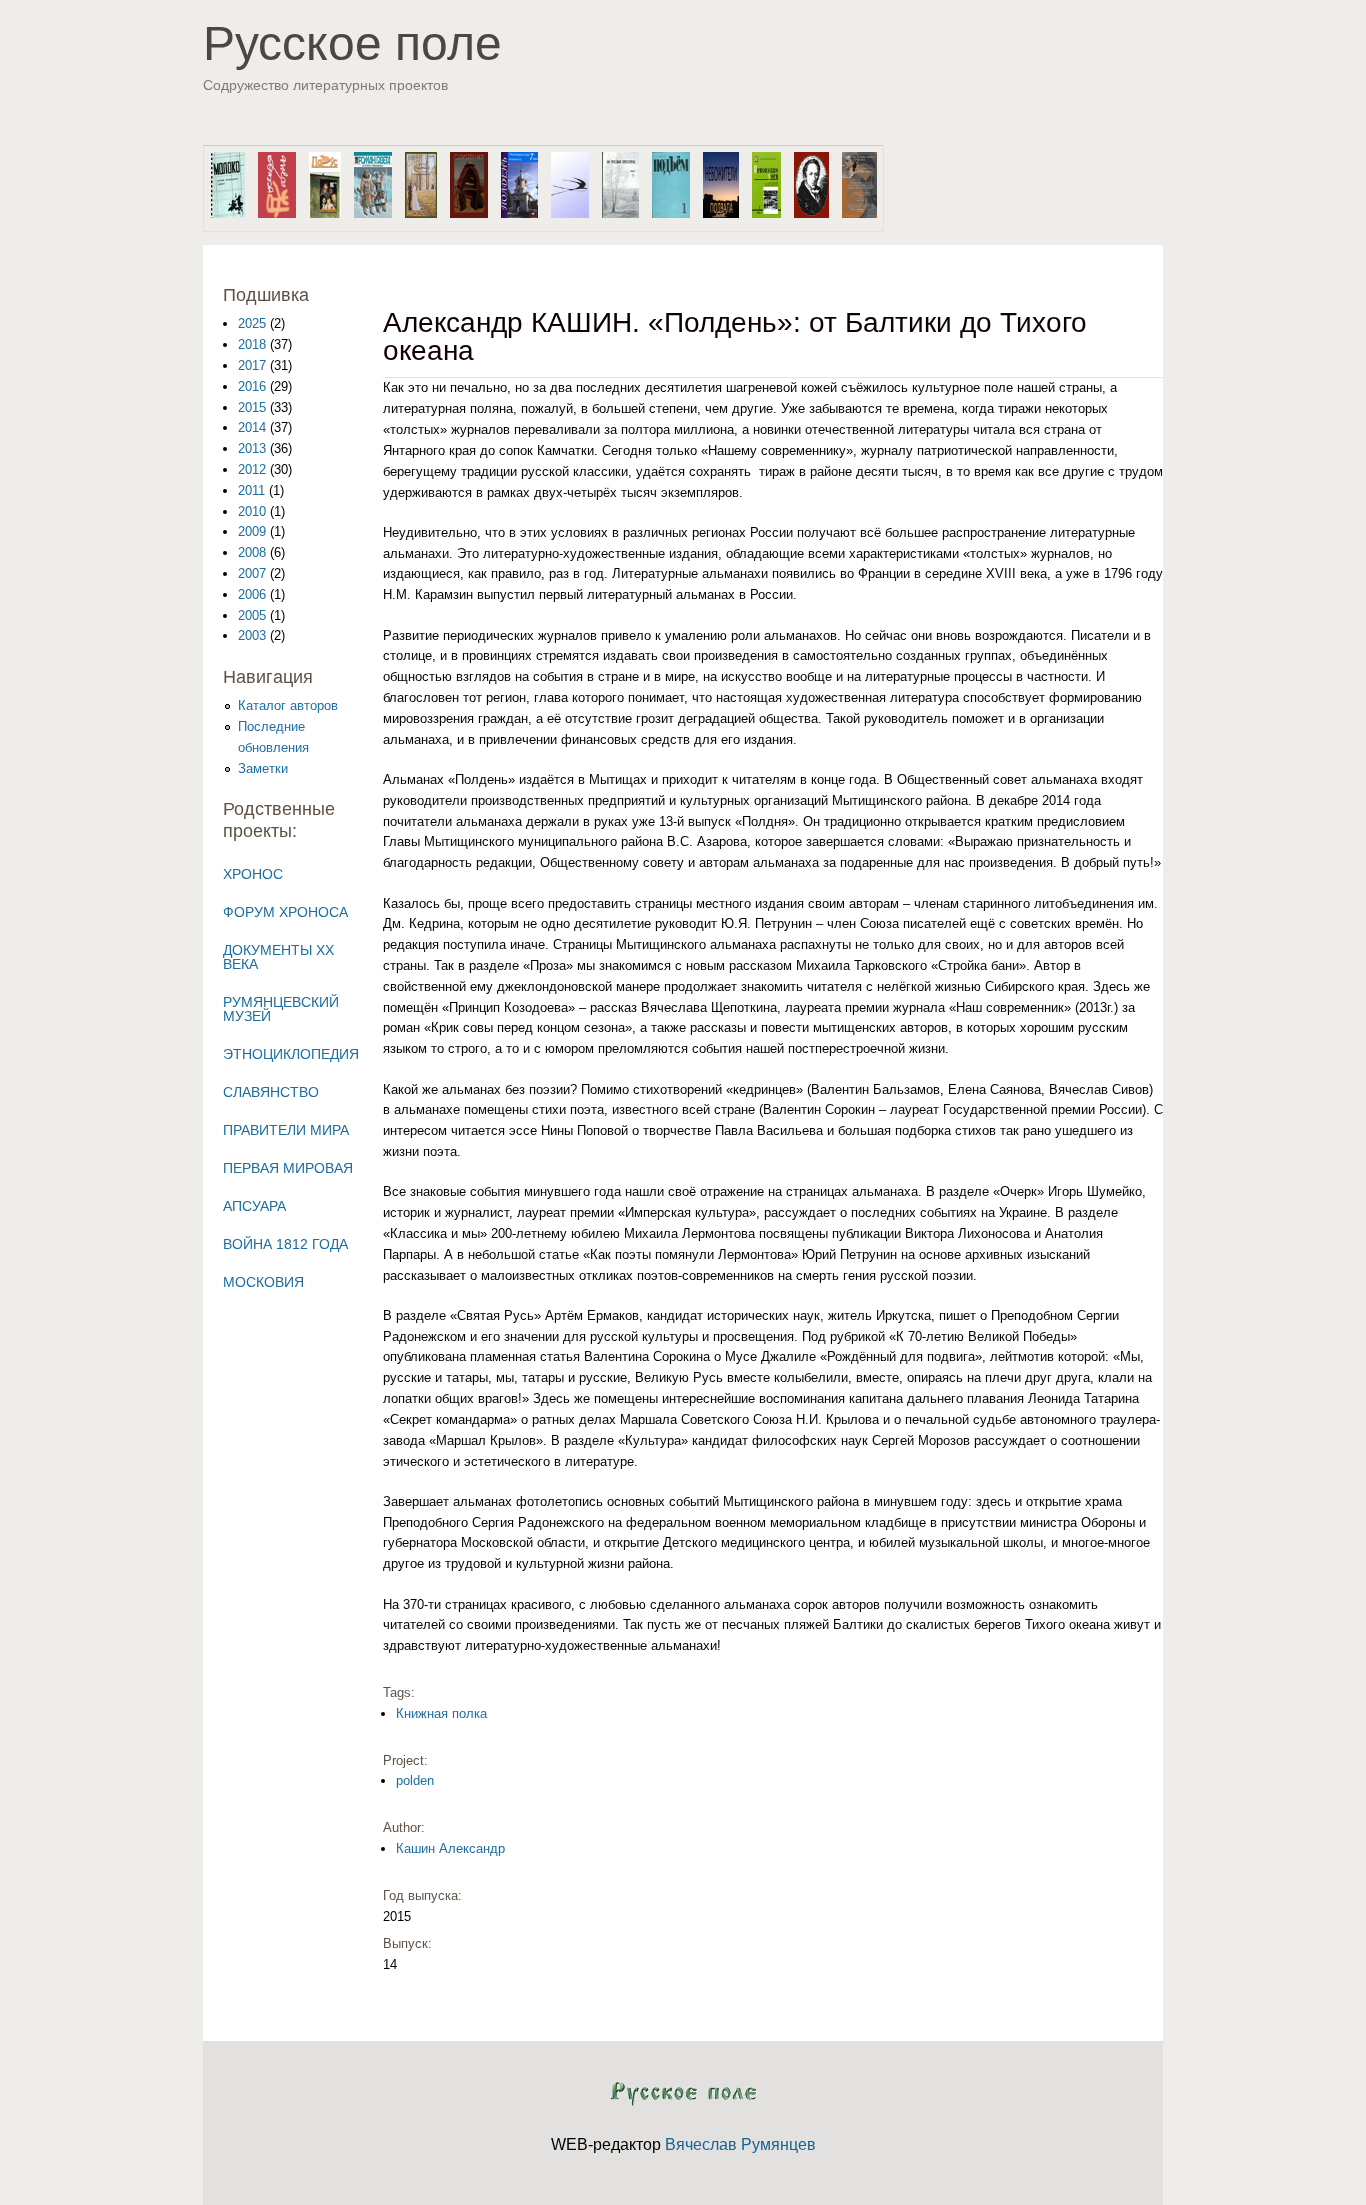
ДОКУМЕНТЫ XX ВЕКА (278, 957)
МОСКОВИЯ (263, 1282)
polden (415, 1780)
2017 (252, 365)
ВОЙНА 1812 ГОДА (285, 1244)
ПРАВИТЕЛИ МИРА (286, 1130)
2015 (252, 407)
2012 (252, 469)
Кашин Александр (450, 1848)
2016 (252, 386)
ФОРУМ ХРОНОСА (285, 912)
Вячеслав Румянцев (740, 2144)
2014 (252, 427)
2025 (252, 323)
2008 (252, 552)
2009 (252, 531)
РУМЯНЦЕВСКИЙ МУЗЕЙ (281, 1009)
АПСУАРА (254, 1206)
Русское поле (352, 43)
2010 (252, 511)
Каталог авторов (288, 705)
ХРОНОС (253, 874)
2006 (252, 594)
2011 (251, 490)
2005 (252, 615)
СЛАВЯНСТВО (271, 1092)
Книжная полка (441, 1713)
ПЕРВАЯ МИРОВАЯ (288, 1168)
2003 (252, 635)
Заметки (263, 768)
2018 (252, 344)
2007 (252, 573)
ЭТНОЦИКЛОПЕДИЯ (291, 1054)
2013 (252, 448)
